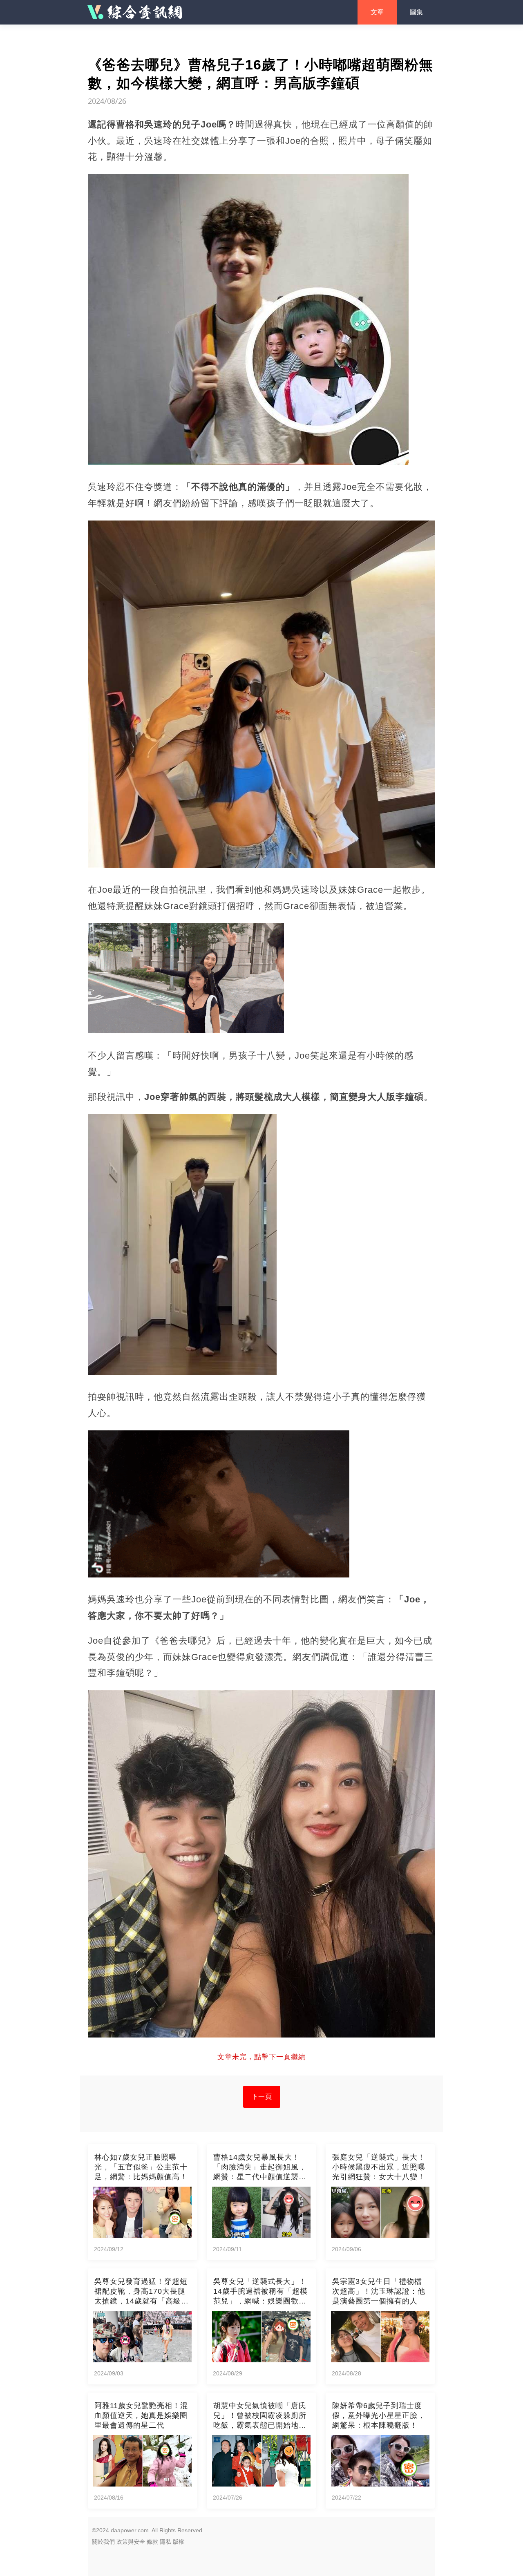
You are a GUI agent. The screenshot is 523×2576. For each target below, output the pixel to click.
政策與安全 (131, 2542)
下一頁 (262, 2097)
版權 (179, 2542)
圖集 (416, 12)
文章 (377, 12)
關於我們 (103, 2542)
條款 (152, 2542)
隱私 (165, 2542)
